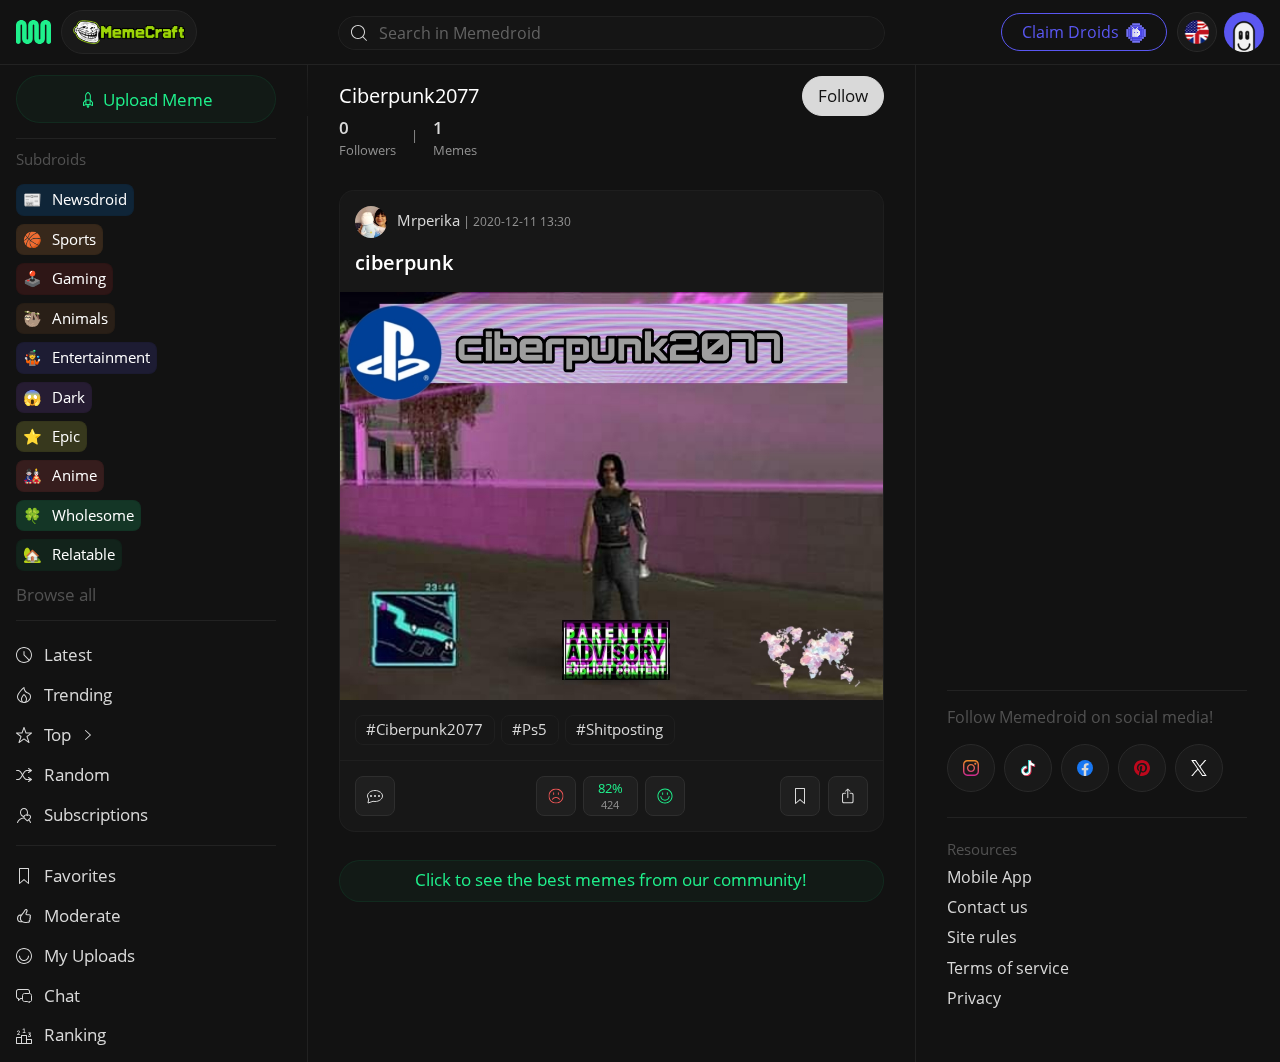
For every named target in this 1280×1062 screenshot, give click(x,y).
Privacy (974, 998)
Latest (68, 654)
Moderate (82, 915)
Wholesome (78, 515)
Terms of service (1008, 968)
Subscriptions (96, 814)
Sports (59, 239)
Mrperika (428, 220)
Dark (54, 397)
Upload (156, 99)
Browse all (56, 594)
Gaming (64, 278)
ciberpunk (404, 262)
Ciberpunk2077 (429, 729)
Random (77, 774)
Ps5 (534, 729)
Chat (62, 995)
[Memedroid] (33, 32)
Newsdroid (75, 199)
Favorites (80, 875)
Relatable (69, 554)
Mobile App (989, 877)
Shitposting (624, 729)
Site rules (982, 937)
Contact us (987, 907)
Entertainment (86, 357)
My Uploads (89, 955)
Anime (60, 475)
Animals (65, 318)
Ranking (75, 1034)
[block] (848, 796)
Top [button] (59, 734)
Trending (78, 694)
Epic (51, 436)
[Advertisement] (1097, 375)
